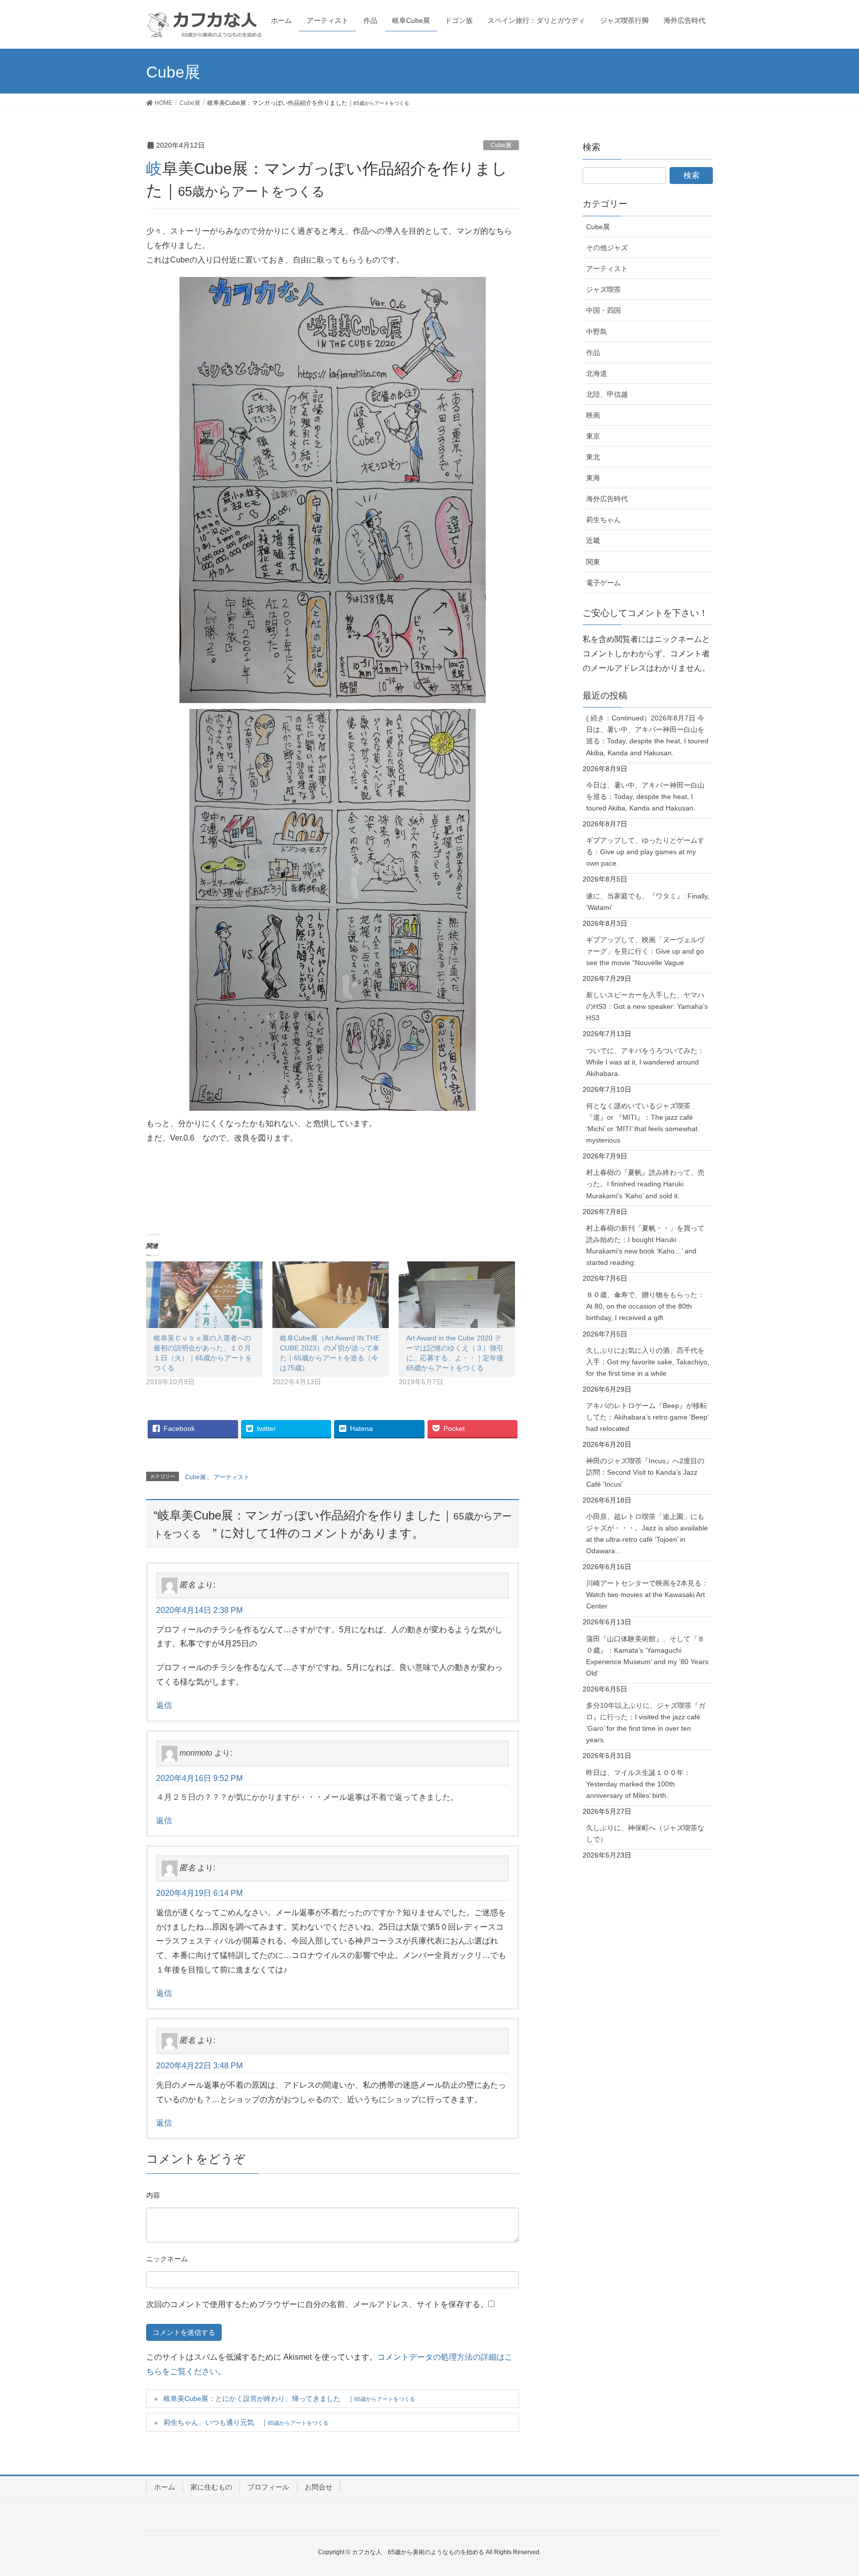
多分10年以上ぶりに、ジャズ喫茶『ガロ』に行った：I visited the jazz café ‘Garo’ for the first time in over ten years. (646, 1723)
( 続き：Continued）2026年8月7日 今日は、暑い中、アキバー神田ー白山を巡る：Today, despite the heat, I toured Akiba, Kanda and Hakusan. (647, 735)
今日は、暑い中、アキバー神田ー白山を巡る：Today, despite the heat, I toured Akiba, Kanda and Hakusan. (645, 797)
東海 (593, 478)
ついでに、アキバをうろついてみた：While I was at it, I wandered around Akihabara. (645, 1062)
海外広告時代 (607, 499)
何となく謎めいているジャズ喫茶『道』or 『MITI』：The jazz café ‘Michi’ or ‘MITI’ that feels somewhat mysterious (642, 1123)
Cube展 (501, 145)
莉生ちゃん (603, 520)
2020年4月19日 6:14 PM (199, 1893)
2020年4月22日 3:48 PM (199, 2066)
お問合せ (319, 2487)
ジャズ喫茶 (603, 289)
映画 (593, 415)
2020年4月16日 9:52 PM (199, 1778)
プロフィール (268, 2487)
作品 (593, 353)
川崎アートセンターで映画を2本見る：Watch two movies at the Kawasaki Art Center (647, 1595)
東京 (593, 436)
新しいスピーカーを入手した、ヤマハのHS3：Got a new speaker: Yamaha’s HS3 (647, 1006)
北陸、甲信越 (607, 394)
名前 (167, 2260)
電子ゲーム (603, 583)
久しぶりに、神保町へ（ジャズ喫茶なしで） (645, 1833)
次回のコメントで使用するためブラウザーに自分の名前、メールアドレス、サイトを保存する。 (317, 2304)
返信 (164, 1705)
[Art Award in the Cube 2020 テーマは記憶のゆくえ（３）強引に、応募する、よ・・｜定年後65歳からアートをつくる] (457, 1295)
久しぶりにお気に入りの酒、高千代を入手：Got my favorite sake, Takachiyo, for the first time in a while (648, 1362)
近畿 (593, 540)
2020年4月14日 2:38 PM (199, 1610)
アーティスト (232, 1477)
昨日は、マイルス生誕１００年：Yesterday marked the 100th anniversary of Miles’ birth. (638, 1784)
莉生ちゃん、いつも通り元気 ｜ (246, 2422)
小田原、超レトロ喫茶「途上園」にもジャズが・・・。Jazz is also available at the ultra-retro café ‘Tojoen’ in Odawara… (647, 1534)
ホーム (165, 2487)
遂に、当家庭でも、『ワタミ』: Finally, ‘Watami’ (648, 902)
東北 (593, 457)
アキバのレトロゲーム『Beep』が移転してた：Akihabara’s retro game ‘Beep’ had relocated (647, 1417)
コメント (153, 2197)
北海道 (597, 373)
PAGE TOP (830, 2490)
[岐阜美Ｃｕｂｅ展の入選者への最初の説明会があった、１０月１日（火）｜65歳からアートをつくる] (204, 1295)
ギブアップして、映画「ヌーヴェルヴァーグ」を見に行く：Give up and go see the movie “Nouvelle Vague (645, 951)
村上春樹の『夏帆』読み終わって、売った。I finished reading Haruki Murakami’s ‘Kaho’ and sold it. (645, 1184)
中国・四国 (603, 310)
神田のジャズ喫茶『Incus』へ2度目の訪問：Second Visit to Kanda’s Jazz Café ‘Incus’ (645, 1472)
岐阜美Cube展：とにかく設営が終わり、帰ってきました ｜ (289, 2398)
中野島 (597, 332)
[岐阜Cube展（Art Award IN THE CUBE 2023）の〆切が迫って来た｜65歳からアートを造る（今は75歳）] (331, 1295)
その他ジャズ (607, 248)
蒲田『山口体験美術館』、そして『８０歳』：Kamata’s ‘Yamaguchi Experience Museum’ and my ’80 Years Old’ (647, 1656)
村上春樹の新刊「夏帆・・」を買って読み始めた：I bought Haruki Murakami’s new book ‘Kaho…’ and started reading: (645, 1245)
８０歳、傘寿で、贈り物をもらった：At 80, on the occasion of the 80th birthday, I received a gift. (645, 1306)
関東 (593, 562)
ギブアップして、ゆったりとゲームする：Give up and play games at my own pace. (645, 852)
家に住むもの (211, 2487)
